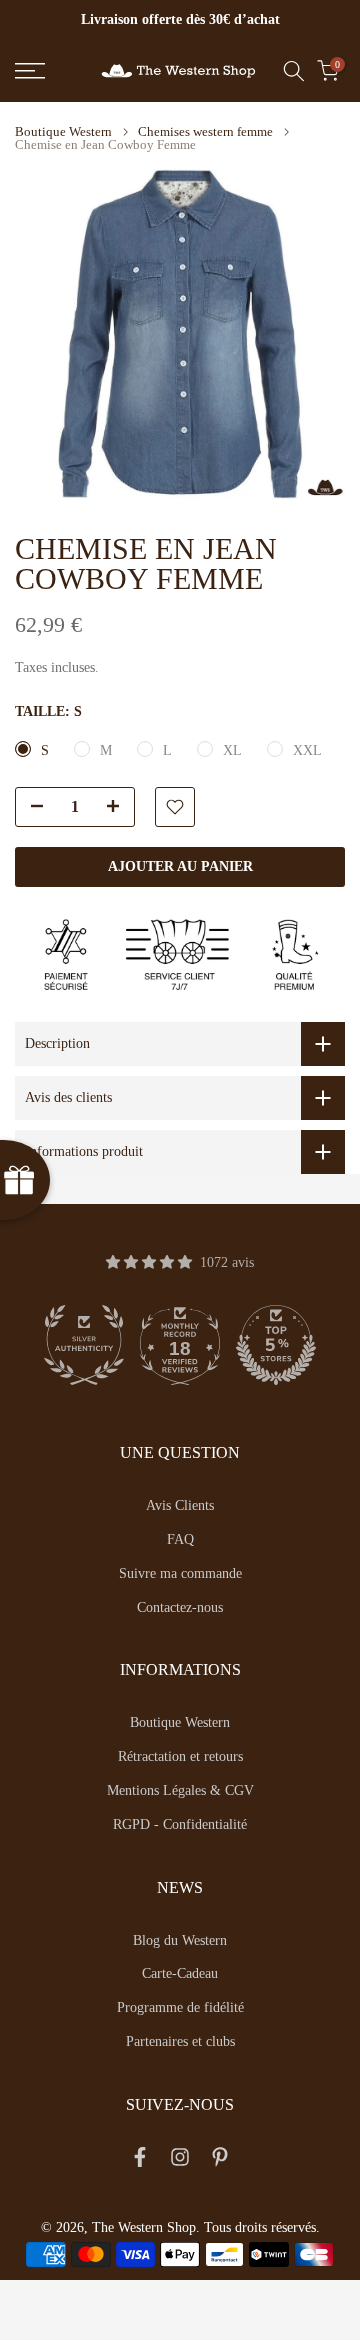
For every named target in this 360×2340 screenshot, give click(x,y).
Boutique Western (63, 131)
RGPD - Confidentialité (180, 1824)
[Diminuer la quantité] (31, 808)
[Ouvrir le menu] (50, 71)
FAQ (180, 1539)
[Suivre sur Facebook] (140, 2161)
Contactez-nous (180, 1607)
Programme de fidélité (180, 2007)
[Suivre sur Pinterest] (220, 2161)
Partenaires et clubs (180, 2041)
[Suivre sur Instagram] (180, 2161)
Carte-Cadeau (180, 1973)
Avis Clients (180, 1505)
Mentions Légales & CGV (180, 1790)
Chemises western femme (205, 131)
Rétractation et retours (180, 1756)
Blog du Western (180, 1940)
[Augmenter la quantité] (119, 808)
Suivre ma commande (180, 1573)
